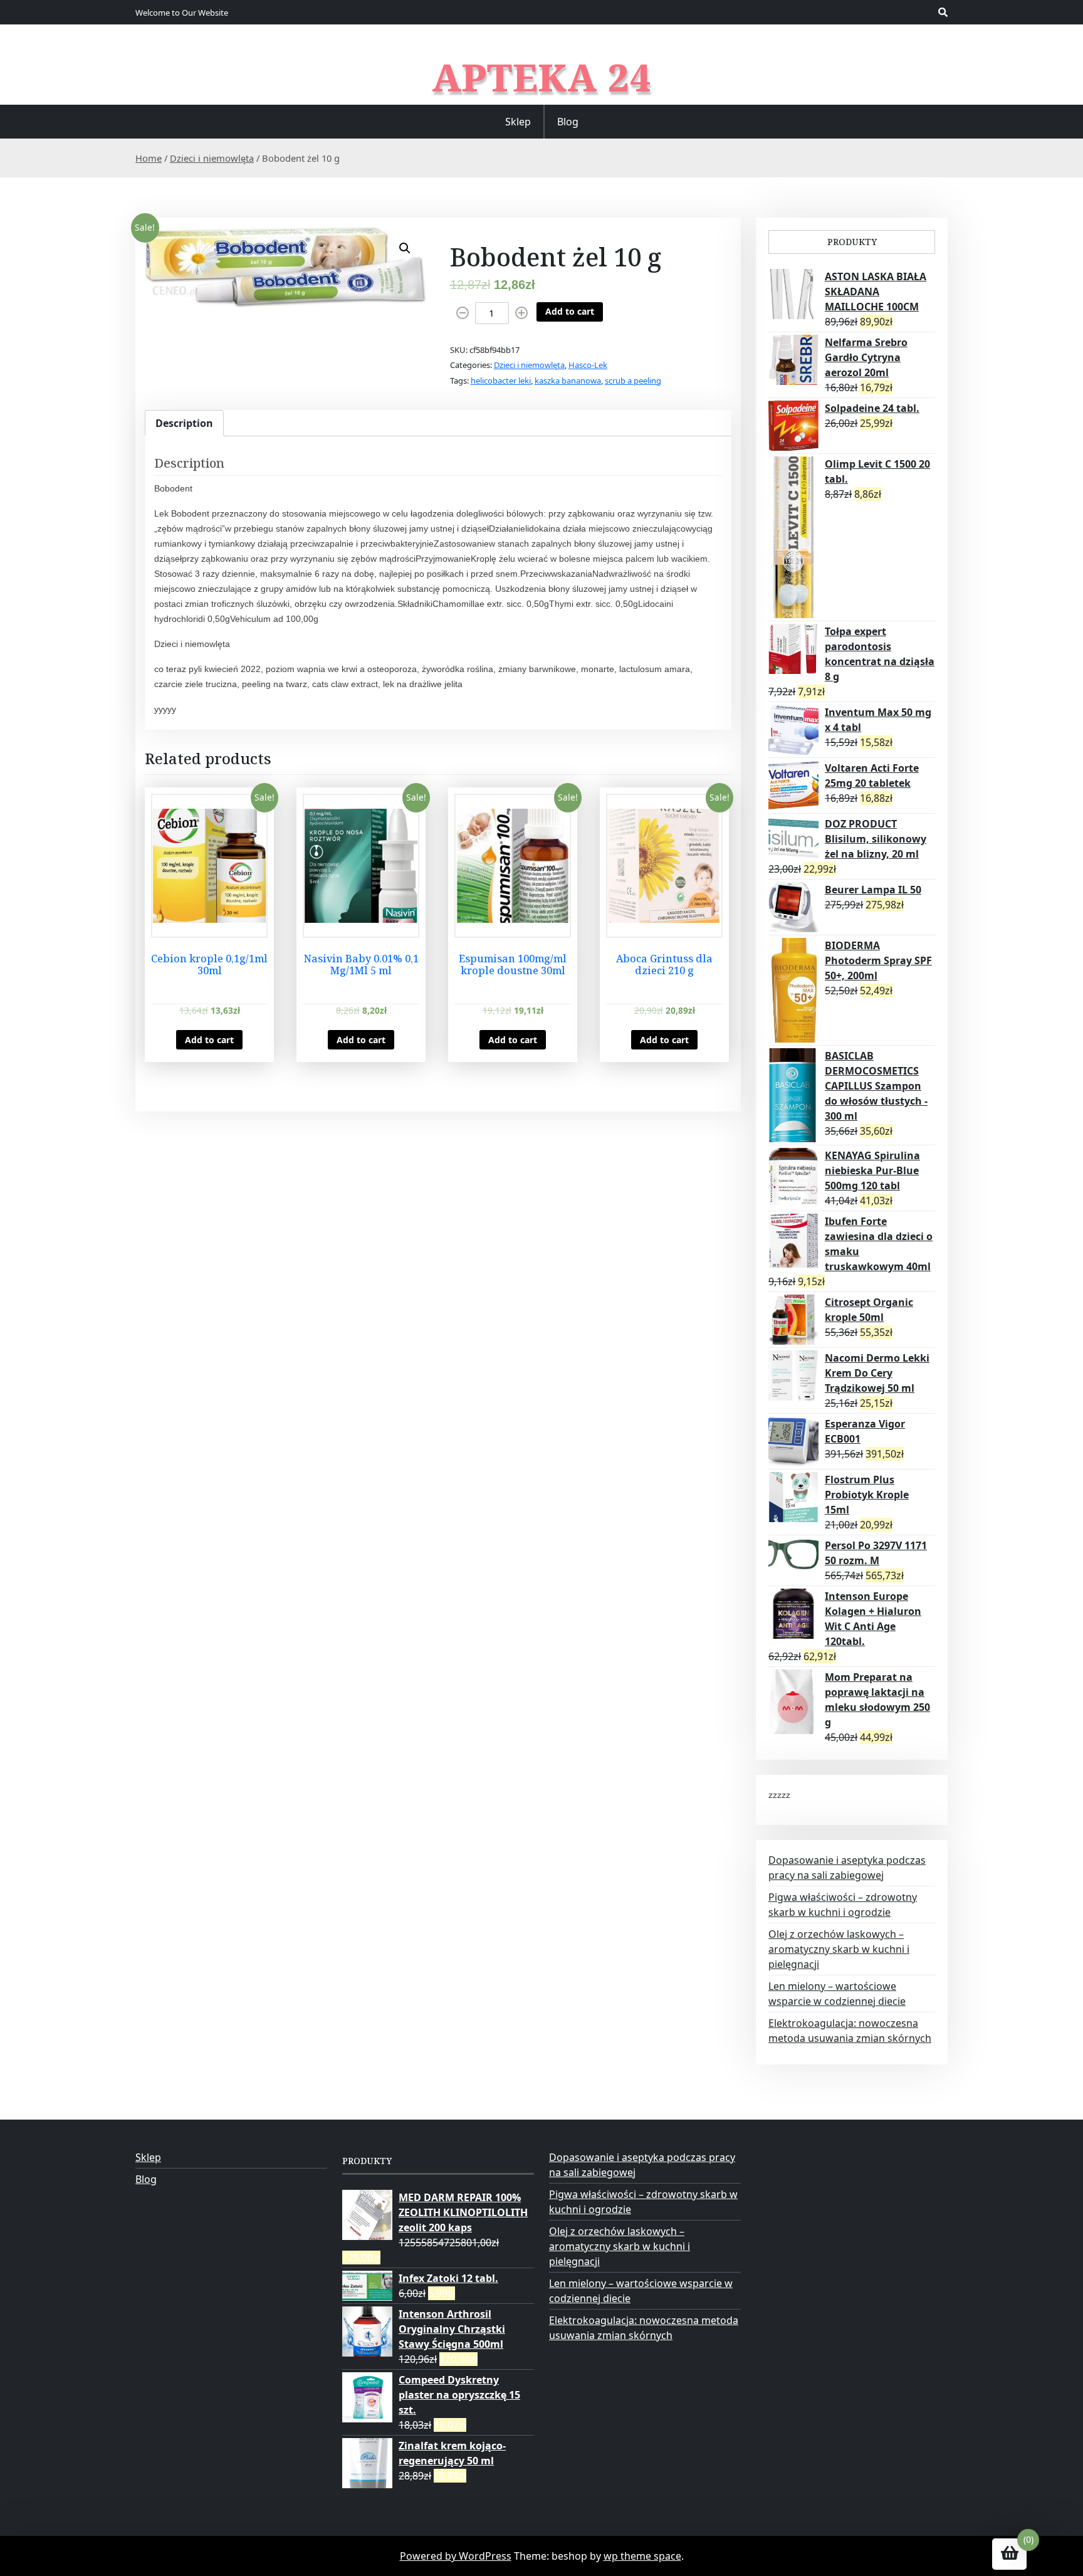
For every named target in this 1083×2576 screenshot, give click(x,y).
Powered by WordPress (456, 2556)
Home (149, 158)
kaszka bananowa (568, 381)
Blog (568, 122)
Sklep (518, 122)
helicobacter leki (501, 381)
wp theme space (642, 2556)
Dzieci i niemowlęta (212, 158)
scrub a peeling (633, 381)
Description (184, 423)
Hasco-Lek (588, 365)
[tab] (184, 423)
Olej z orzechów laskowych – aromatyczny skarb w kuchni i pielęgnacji (839, 1949)
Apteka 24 (542, 77)
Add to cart (570, 311)
